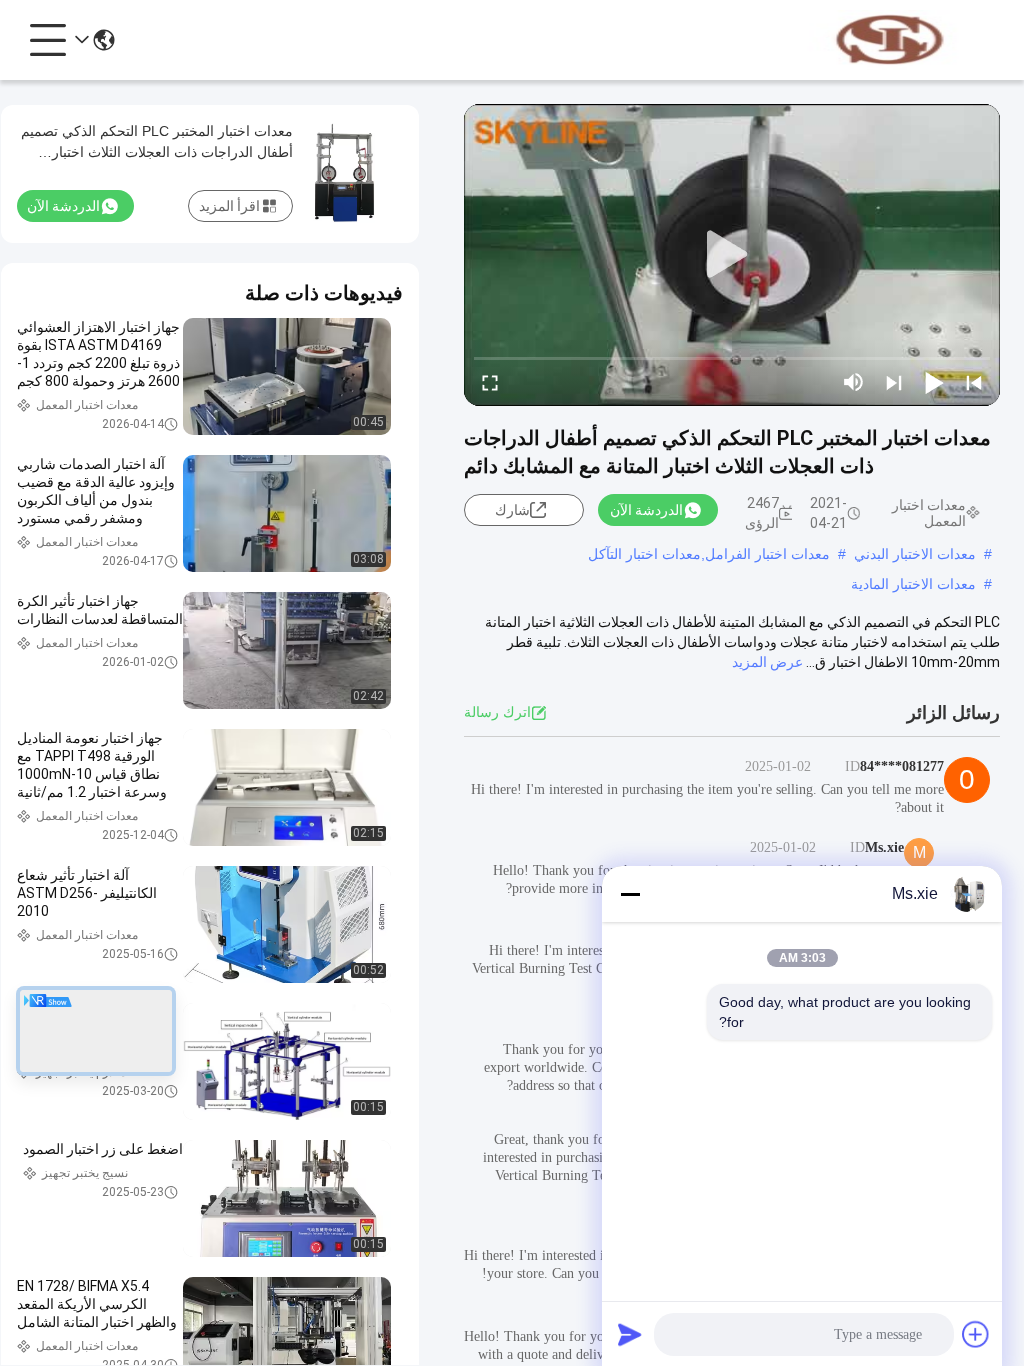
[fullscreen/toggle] (490, 382)
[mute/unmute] (854, 382)
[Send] (630, 1334)
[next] (894, 382)
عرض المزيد (767, 662)
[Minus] (630, 894)
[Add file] (976, 1334)
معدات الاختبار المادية (913, 584)
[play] (732, 255)
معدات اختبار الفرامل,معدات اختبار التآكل (709, 554)
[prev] (974, 382)
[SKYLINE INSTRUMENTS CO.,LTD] (890, 40)
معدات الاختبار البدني (915, 554)
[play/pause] (934, 382)
